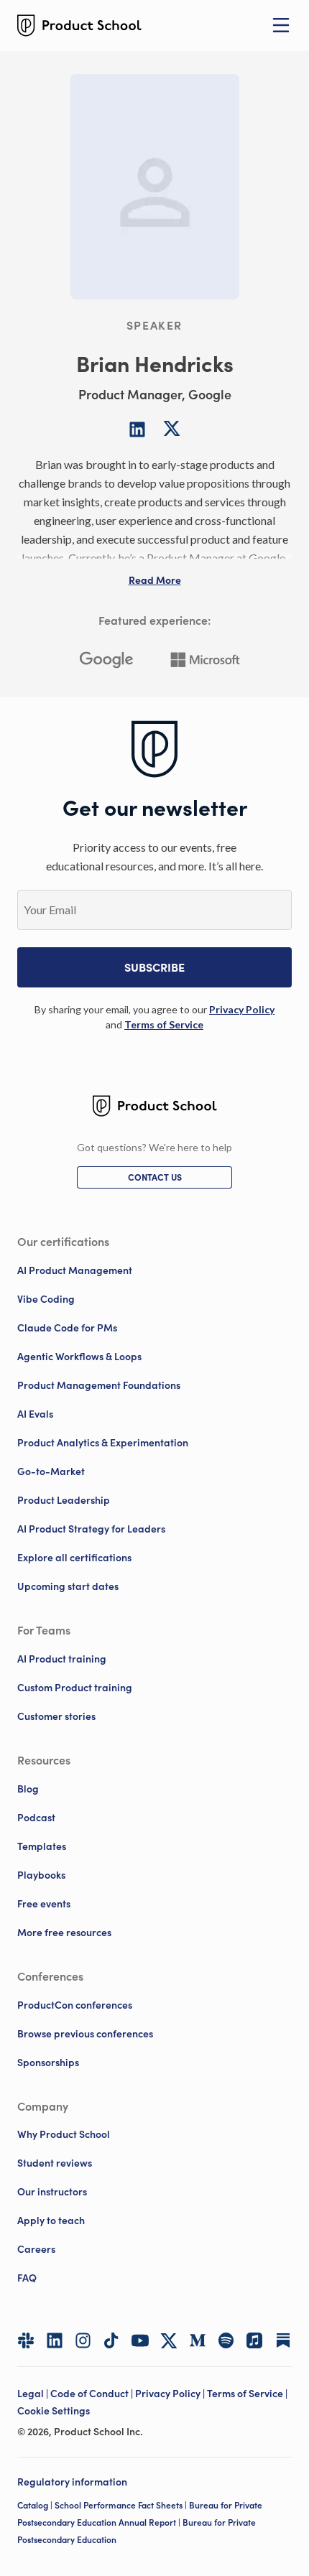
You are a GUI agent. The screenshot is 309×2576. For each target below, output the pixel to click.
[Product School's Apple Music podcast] (254, 2340)
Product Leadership (64, 1500)
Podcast (36, 1818)
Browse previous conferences (85, 2034)
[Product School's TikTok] (111, 2340)
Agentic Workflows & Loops (79, 1357)
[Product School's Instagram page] (83, 2340)
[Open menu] (281, 25)
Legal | (34, 2394)
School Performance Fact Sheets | (122, 2505)
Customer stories (56, 1716)
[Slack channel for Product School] (26, 2340)
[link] (242, 1009)
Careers (36, 2249)
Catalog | (36, 2505)
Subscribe (154, 967)
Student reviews (55, 2163)
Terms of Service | (248, 2394)
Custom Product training (75, 1688)
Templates (42, 1846)
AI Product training (62, 1659)
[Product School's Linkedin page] (55, 2340)
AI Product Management (75, 1270)
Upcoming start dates (68, 1586)
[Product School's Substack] (283, 2340)
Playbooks (41, 1875)
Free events (44, 1904)
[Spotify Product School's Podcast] (226, 2340)
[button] (155, 580)
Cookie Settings (54, 2411)
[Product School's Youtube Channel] (140, 2340)
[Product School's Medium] (198, 2340)
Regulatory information (72, 2482)
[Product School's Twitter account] (169, 2341)
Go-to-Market (51, 1471)
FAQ (27, 2278)
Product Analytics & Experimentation (103, 1443)
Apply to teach (51, 2221)
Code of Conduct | (93, 2394)
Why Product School (64, 2134)
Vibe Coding (46, 1299)
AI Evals (35, 1414)
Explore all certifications (74, 1558)
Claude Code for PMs (67, 1328)
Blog (28, 1789)
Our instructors (52, 2192)
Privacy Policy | (171, 2394)
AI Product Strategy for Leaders (91, 1529)
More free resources (64, 1933)
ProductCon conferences (75, 2005)
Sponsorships (48, 2063)
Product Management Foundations (99, 1385)
